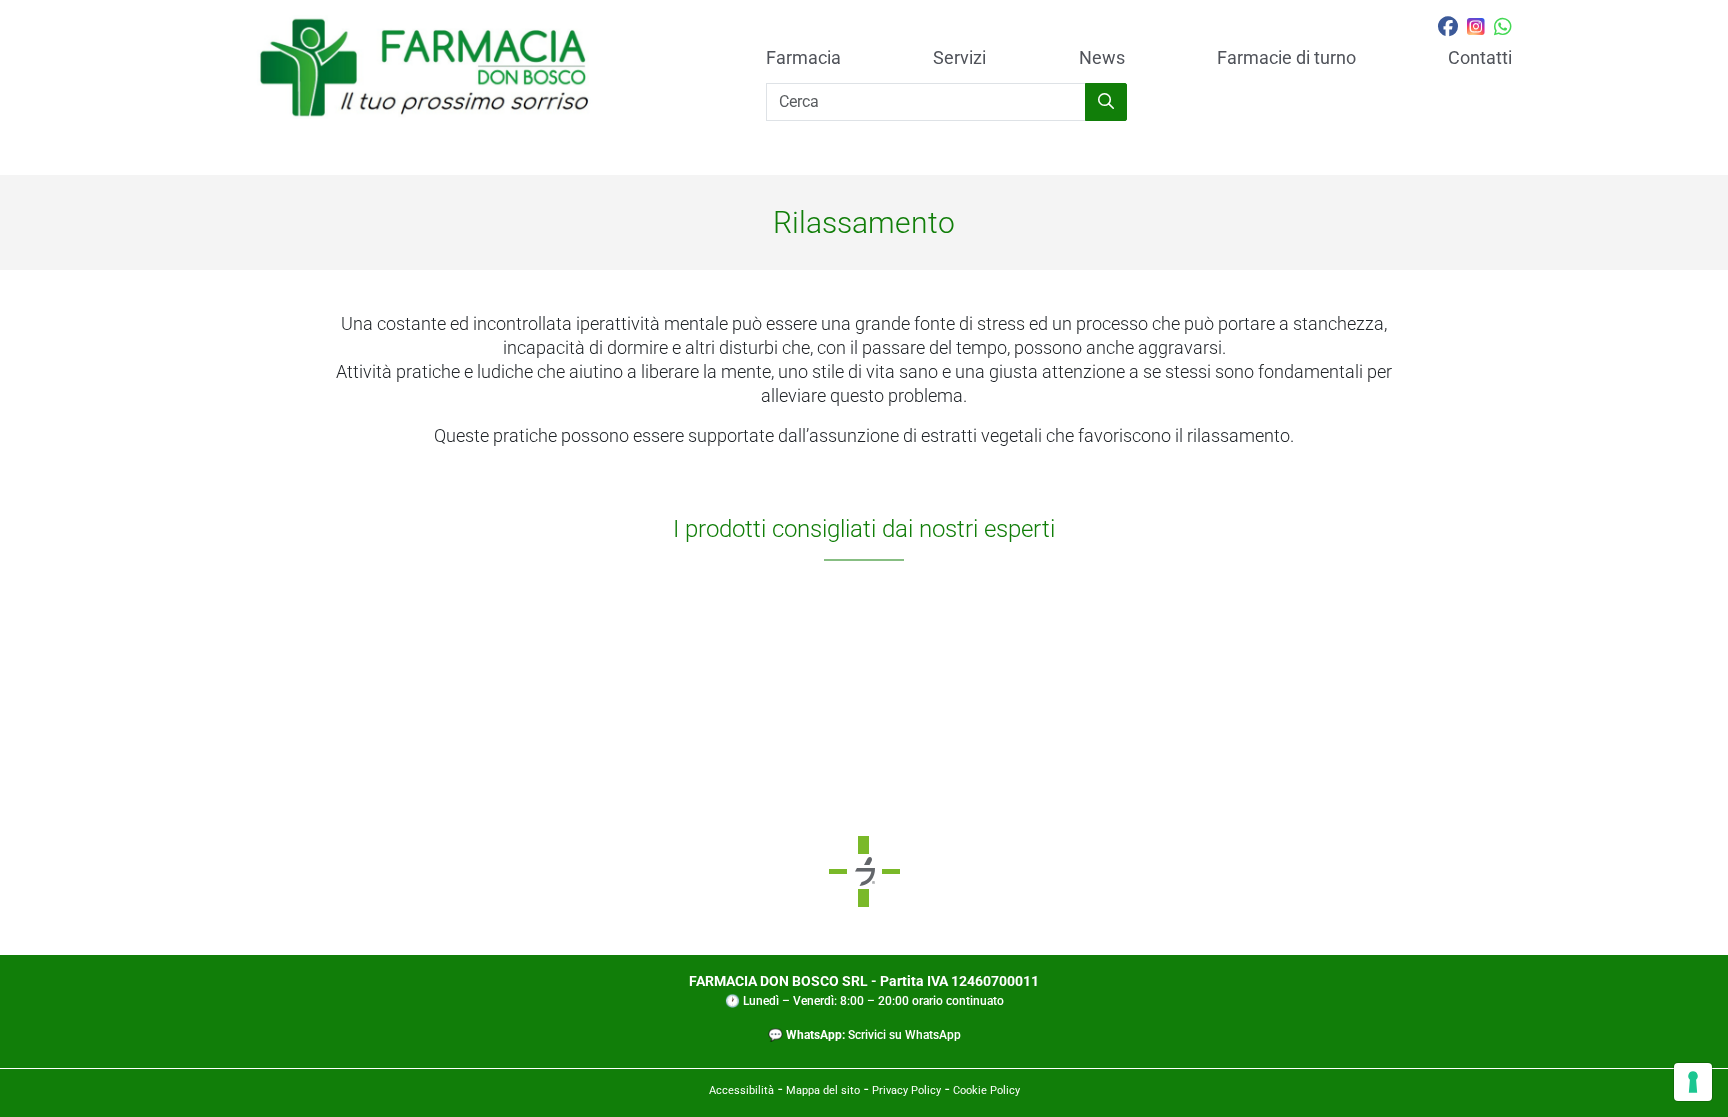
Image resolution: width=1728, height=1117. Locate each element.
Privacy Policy (906, 1090)
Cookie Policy (986, 1090)
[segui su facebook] (1448, 29)
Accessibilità (741, 1090)
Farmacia (803, 58)
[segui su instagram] (1476, 29)
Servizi (959, 58)
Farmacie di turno (1286, 58)
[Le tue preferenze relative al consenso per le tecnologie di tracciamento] (1693, 1082)
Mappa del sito (823, 1090)
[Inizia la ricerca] (1106, 102)
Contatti (1480, 58)
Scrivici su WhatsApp (904, 1035)
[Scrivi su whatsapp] (1503, 29)
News (1102, 58)
